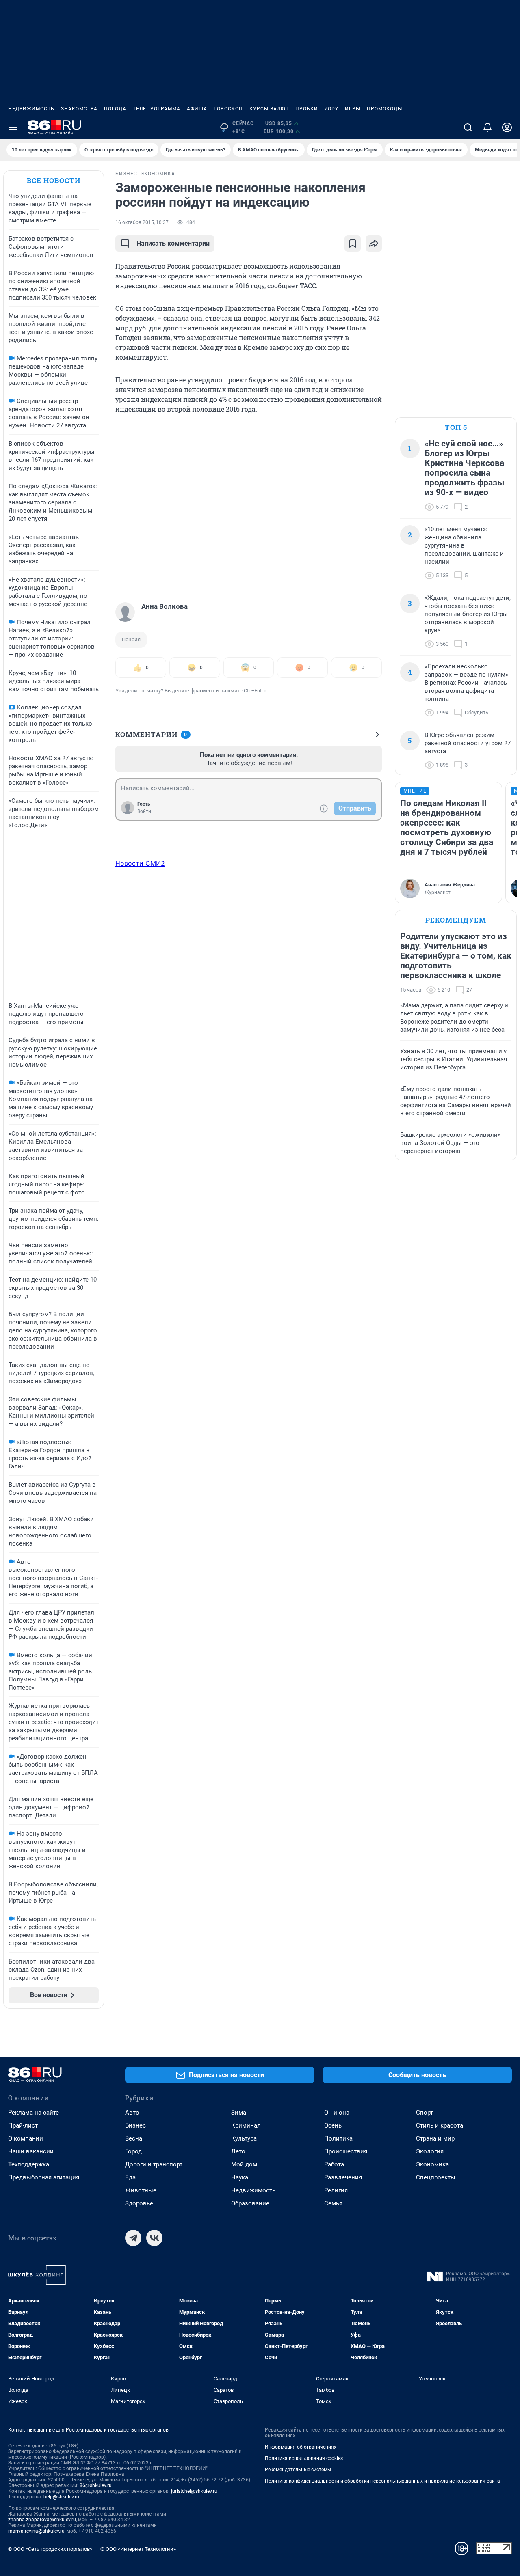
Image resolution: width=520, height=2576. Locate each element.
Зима (239, 2113)
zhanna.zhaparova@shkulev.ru (42, 2520)
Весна (134, 2138)
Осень (333, 2125)
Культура (244, 2138)
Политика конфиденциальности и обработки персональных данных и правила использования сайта (382, 2481)
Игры (353, 109)
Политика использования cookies (304, 2458)
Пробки (307, 109)
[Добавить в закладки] (353, 244)
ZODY (331, 109)
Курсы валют (269, 109)
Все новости (54, 180)
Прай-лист (23, 2125)
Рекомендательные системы (298, 2470)
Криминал (246, 2125)
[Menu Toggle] (13, 127)
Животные (141, 2190)
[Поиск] (468, 127)
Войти (144, 811)
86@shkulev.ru (96, 2485)
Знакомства (79, 109)
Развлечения (343, 2177)
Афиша (197, 109)
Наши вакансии (31, 2151)
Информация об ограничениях (301, 2447)
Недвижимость (31, 109)
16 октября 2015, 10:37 (142, 222)
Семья (333, 2203)
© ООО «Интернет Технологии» (138, 2549)
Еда (130, 2177)
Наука (240, 2177)
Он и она (337, 2113)
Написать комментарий (173, 243)
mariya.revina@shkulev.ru (36, 2531)
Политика (338, 2138)
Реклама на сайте (34, 2113)
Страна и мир (435, 2138)
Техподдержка (29, 2164)
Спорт (425, 2113)
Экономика (432, 2164)
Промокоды (385, 109)
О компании (26, 2138)
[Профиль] (507, 127)
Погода (115, 109)
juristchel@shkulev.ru (194, 2491)
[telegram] (133, 2238)
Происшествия (346, 2151)
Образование (250, 2203)
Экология (430, 2151)
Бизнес (135, 2125)
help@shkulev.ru (61, 2497)
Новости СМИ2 (140, 863)
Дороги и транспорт (154, 2164)
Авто (132, 2113)
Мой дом (244, 2164)
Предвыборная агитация (44, 2177)
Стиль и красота (440, 2125)
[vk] (154, 2238)
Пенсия (131, 639)
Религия (336, 2190)
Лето (238, 2151)
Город (133, 2151)
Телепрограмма (157, 109)
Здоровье (139, 2203)
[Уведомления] (487, 127)
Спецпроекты (436, 2177)
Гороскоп (228, 109)
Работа (334, 2164)
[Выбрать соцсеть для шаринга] (374, 244)
